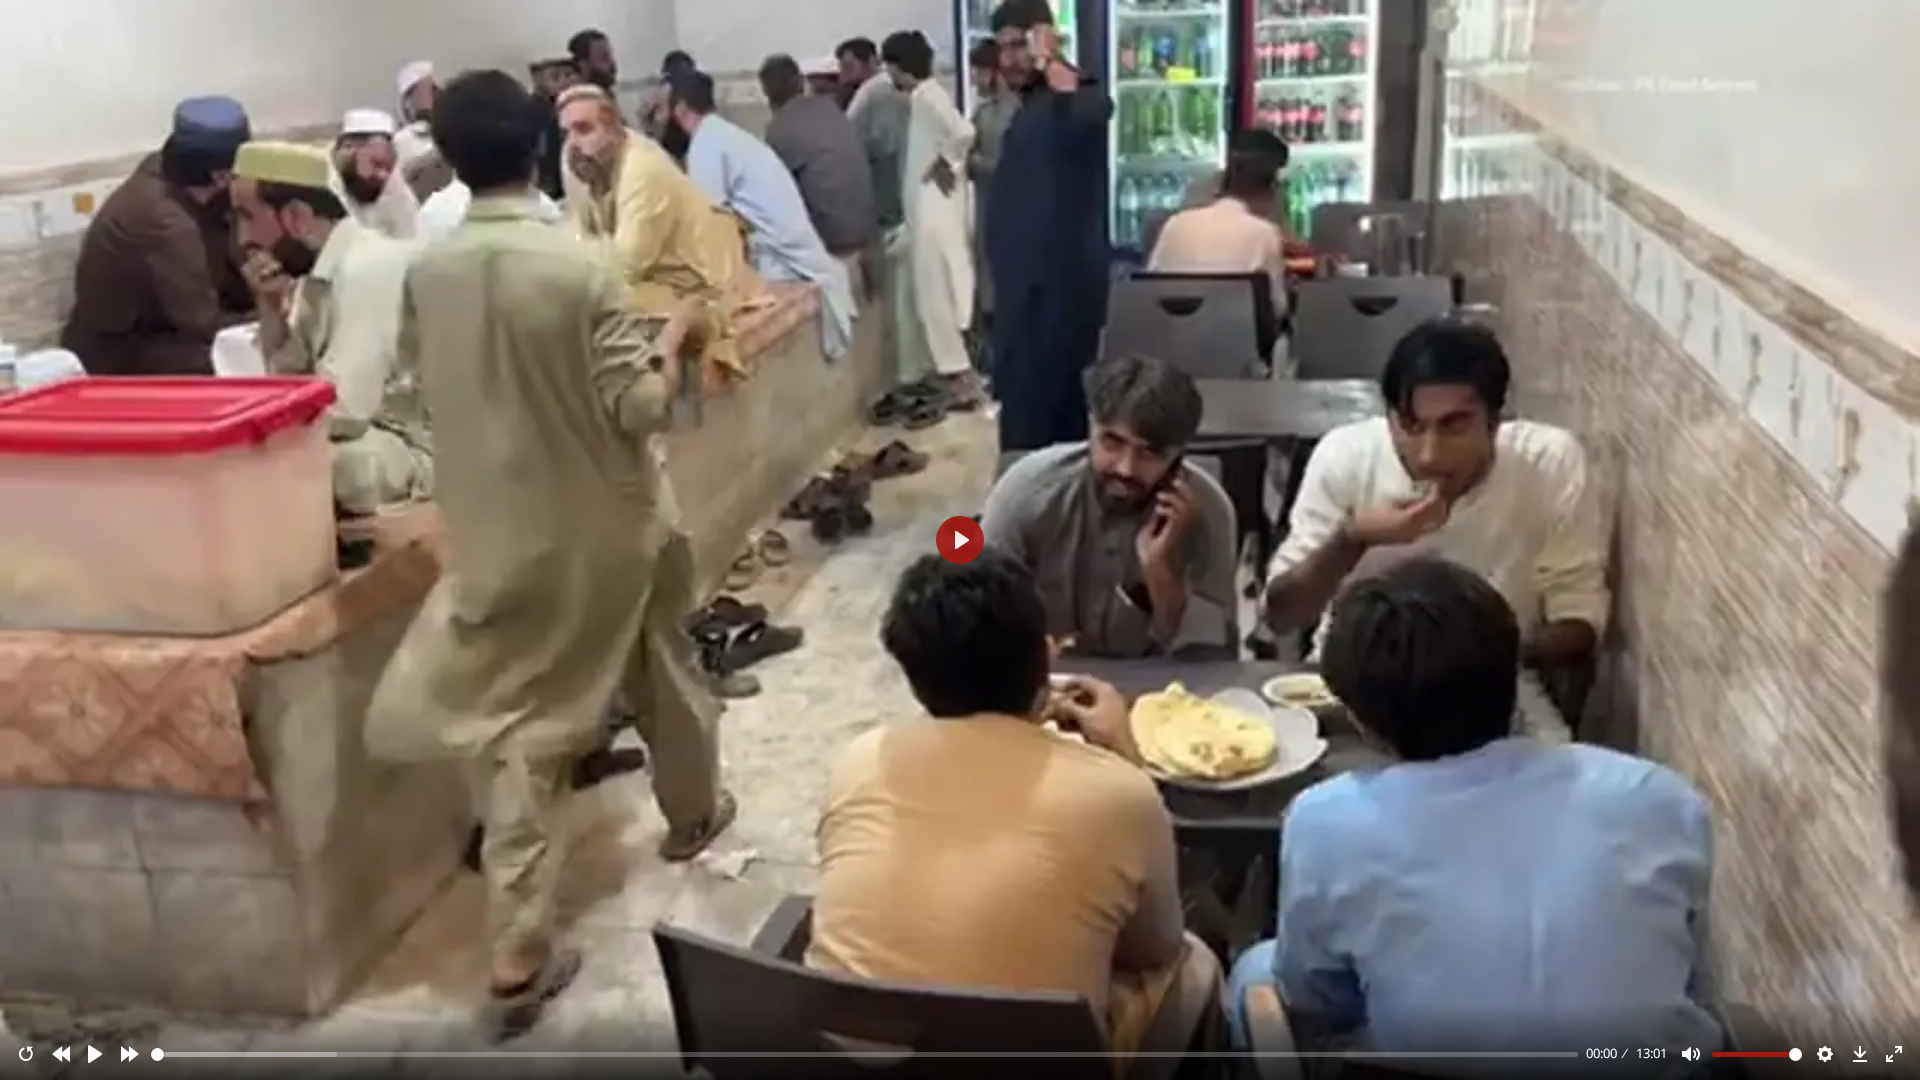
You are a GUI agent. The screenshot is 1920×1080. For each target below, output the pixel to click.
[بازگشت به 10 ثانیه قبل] (61, 1054)
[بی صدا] (1691, 1054)
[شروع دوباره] (26, 1054)
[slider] (865, 1054)
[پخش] (95, 1054)
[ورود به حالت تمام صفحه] (1894, 1054)
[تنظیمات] (1825, 1054)
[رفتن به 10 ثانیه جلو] (130, 1054)
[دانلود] (1860, 1054)
